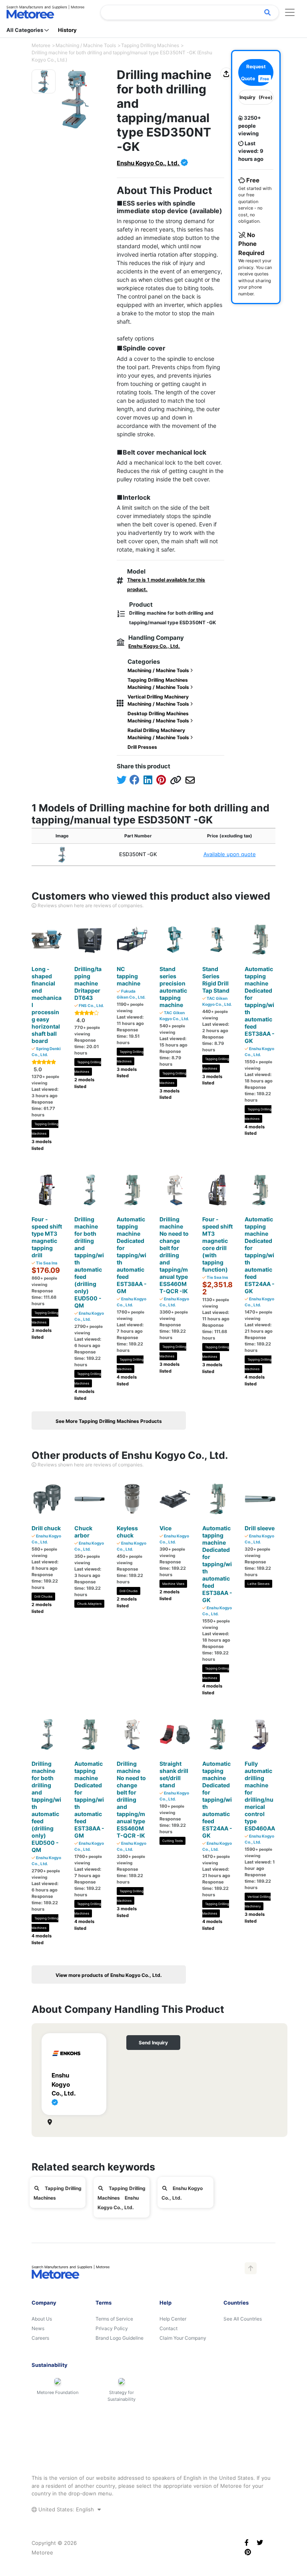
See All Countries (243, 2319)
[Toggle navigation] (290, 12)
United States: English (66, 2509)
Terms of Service (114, 2319)
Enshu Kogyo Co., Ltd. (148, 163)
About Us (42, 2319)
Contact (168, 2328)
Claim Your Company (183, 2338)
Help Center (173, 2319)
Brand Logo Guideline (120, 2338)
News (38, 2328)
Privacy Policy (112, 2328)
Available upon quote (230, 854)
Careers (40, 2338)
